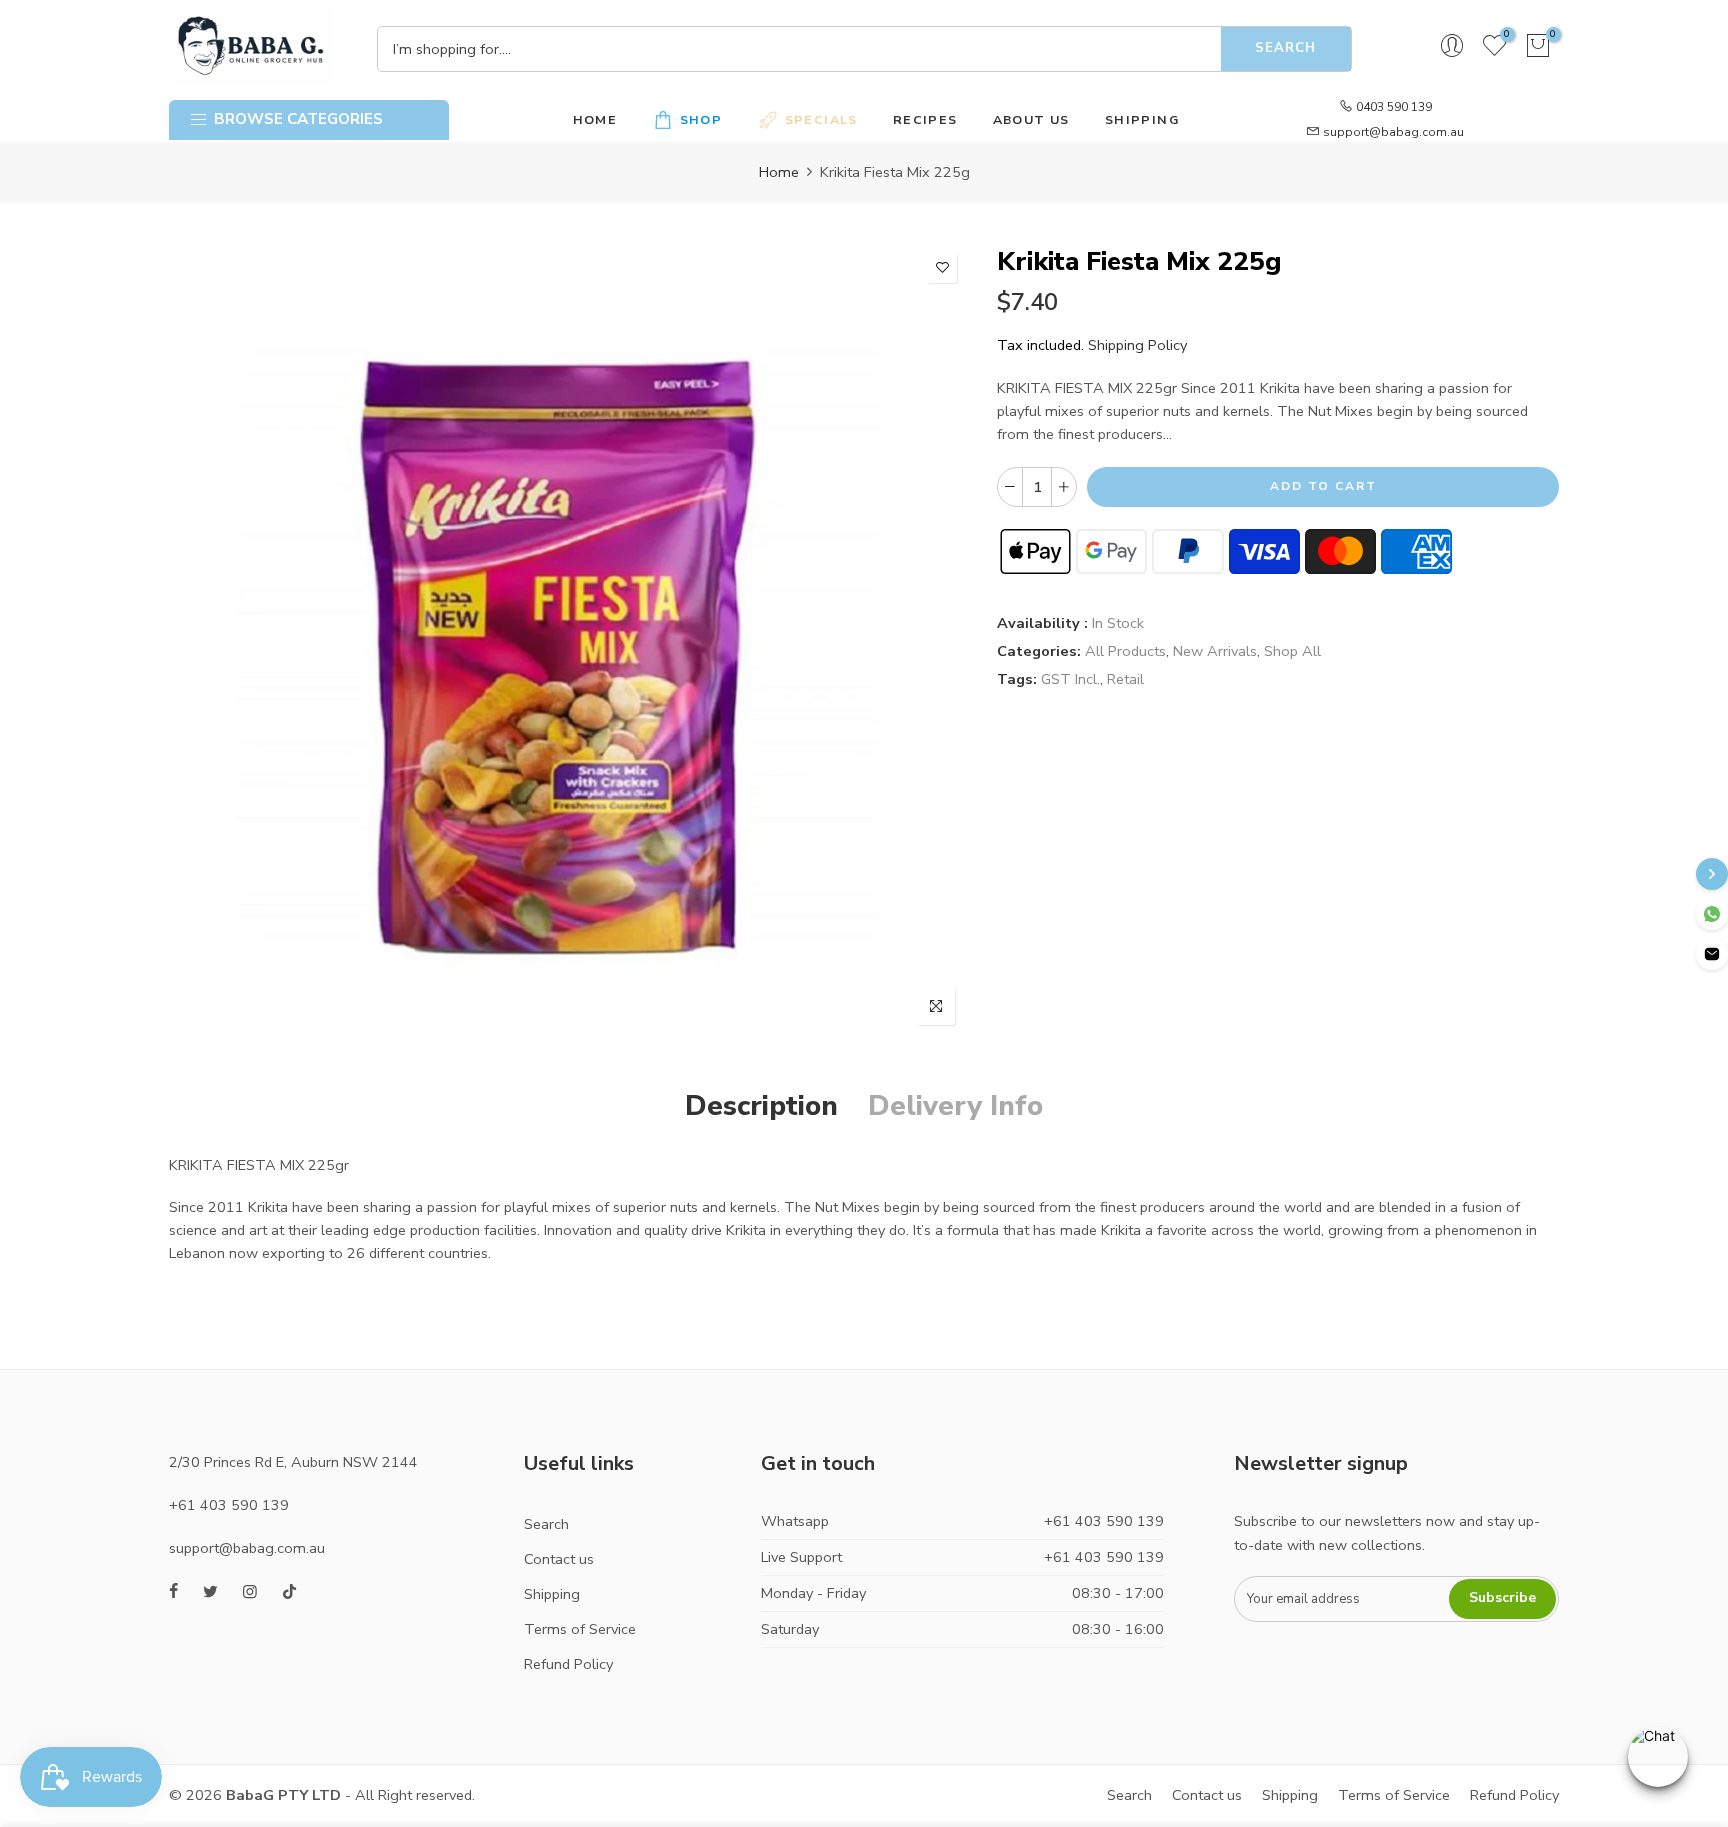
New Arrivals (1215, 651)
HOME (595, 119)
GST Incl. (1070, 679)
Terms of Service (580, 1629)
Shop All (1292, 651)
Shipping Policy (1137, 345)
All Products (1125, 651)
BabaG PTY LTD (283, 1795)
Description (761, 1106)
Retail (1125, 679)
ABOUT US (1031, 119)
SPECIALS (821, 119)
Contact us (559, 1559)
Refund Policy (568, 1664)
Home (779, 172)
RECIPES (925, 119)
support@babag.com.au (1393, 132)
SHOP (701, 119)
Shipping (552, 1594)
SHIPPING (1142, 119)
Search (1285, 48)
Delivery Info (955, 1106)
